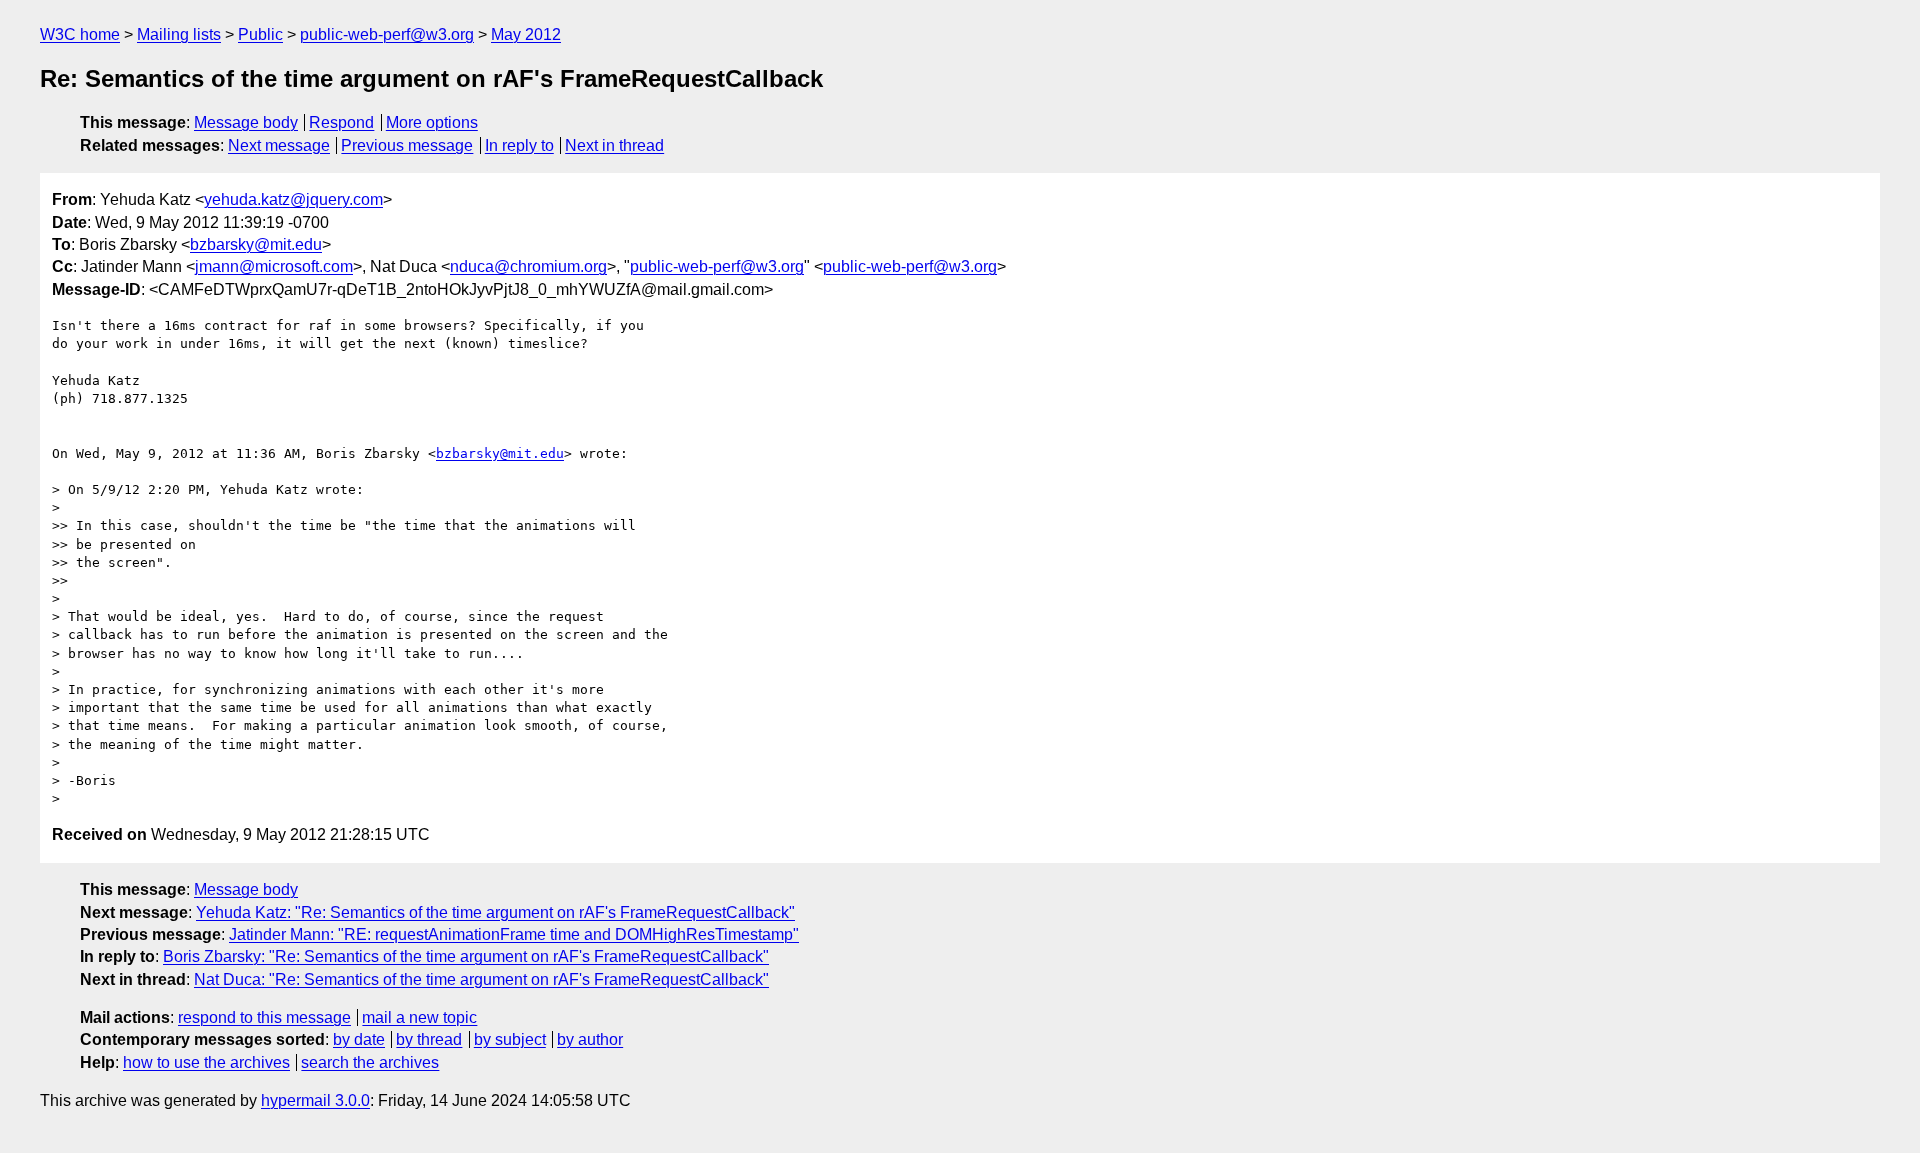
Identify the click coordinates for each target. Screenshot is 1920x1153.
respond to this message (264, 1017)
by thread (429, 1039)
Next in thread (614, 145)
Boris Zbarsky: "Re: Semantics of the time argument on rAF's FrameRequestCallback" (466, 956)
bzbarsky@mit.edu (256, 244)
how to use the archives (206, 1062)
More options (432, 122)
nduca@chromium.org (528, 266)
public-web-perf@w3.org (387, 34)
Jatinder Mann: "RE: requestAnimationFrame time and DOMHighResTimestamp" (514, 934)
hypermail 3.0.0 (315, 1100)
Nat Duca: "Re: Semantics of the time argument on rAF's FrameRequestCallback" (481, 979)
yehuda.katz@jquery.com (293, 199)
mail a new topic (419, 1017)
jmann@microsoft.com (274, 266)
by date (359, 1039)
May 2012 (526, 34)
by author (590, 1039)
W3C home (80, 34)
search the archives (370, 1062)
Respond (341, 122)
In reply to (519, 145)
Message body (246, 122)
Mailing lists (179, 34)
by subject (510, 1039)
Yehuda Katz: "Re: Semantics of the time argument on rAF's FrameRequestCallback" (495, 912)
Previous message (407, 145)
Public (260, 34)
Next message (279, 145)
